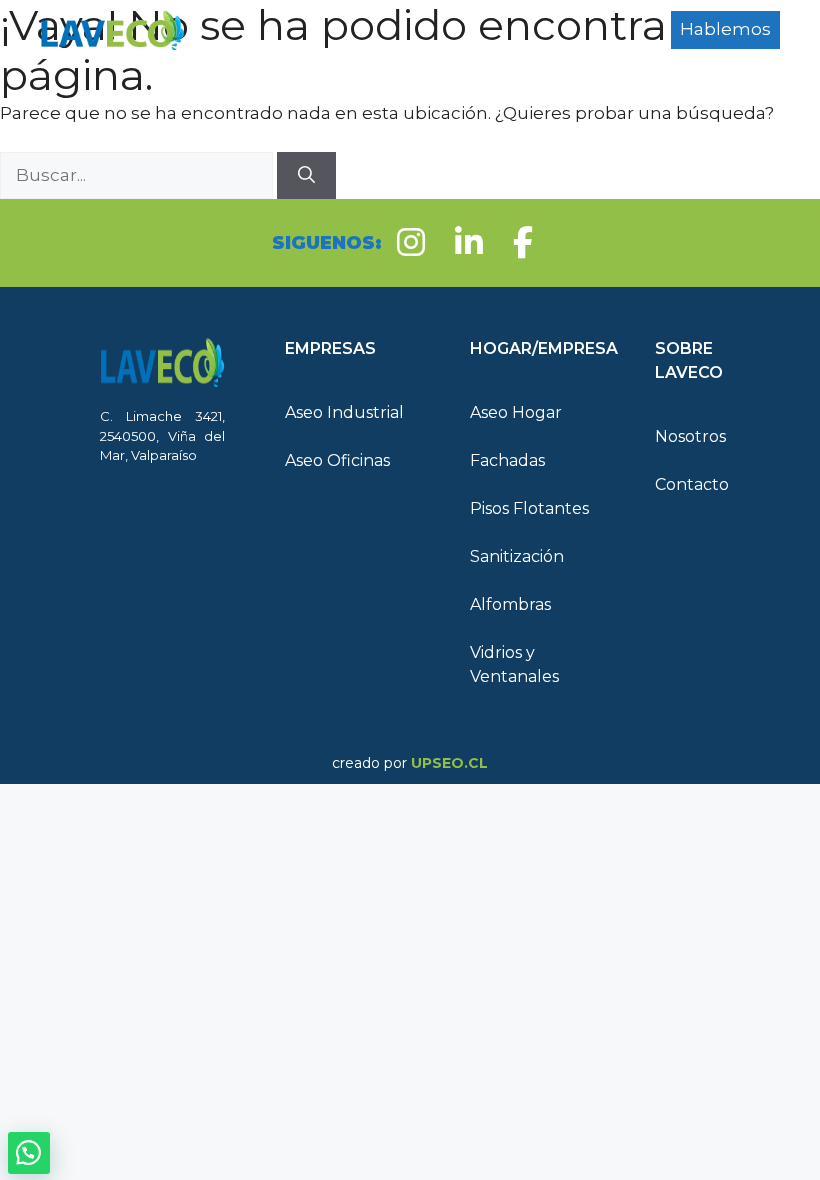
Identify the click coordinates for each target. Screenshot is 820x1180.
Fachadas (507, 460)
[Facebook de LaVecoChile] (523, 242)
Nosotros (690, 436)
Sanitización (517, 556)
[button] (347, 349)
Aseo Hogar (516, 412)
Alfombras (510, 604)
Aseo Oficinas (337, 460)
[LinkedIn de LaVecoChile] (469, 242)
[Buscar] (306, 176)
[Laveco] (112, 30)
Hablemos (725, 29)
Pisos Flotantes (529, 508)
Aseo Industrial (344, 412)
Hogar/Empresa (285, 59)
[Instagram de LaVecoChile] (411, 242)
